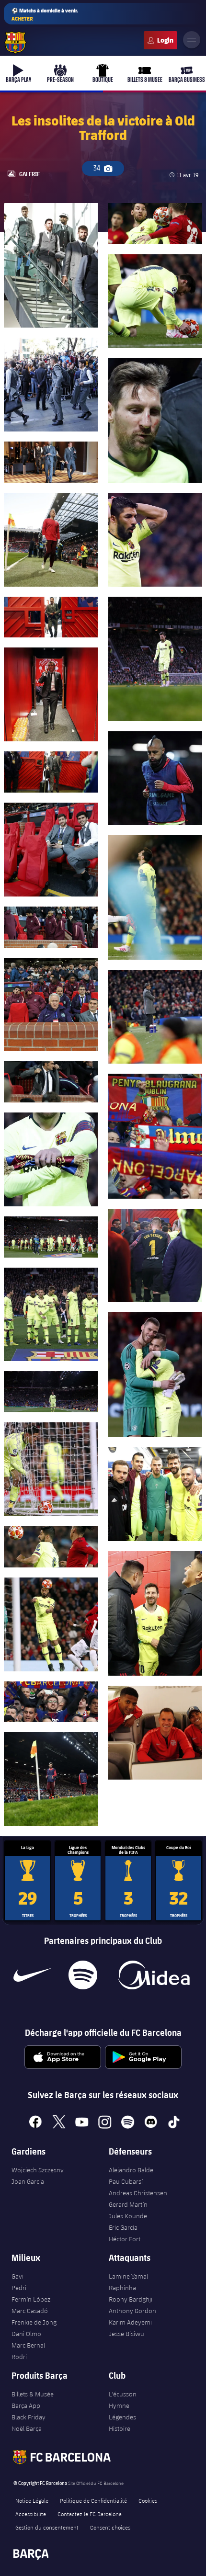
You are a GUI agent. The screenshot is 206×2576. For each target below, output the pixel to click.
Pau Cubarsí (126, 2181)
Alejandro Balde (131, 2170)
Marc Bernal (28, 2345)
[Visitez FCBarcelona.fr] (15, 43)
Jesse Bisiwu (126, 2334)
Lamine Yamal (128, 2276)
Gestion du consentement (47, 2527)
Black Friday (29, 2417)
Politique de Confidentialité (93, 2500)
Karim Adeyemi (130, 2322)
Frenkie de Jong (34, 2322)
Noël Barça (27, 2428)
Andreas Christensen (138, 2193)
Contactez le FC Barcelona (90, 2514)
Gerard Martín (128, 2204)
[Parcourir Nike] (32, 1975)
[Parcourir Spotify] (83, 1975)
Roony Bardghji (131, 2299)
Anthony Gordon (132, 2311)
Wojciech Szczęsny (38, 2170)
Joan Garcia (28, 2181)
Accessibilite (31, 2514)
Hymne (119, 2406)
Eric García (123, 2227)
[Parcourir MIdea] (154, 1975)
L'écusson (123, 2394)
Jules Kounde (128, 2216)
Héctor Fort (125, 2239)
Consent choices (110, 2527)
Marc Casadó (30, 2311)
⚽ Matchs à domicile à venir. (45, 14)
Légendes (122, 2417)
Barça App (26, 2406)
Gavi (17, 2276)
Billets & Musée (33, 2394)
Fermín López (31, 2299)
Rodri (19, 2357)
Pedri (19, 2288)
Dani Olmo (26, 2334)
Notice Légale (32, 2500)
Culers (160, 40)
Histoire (120, 2428)
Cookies (148, 2500)
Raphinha (122, 2288)
